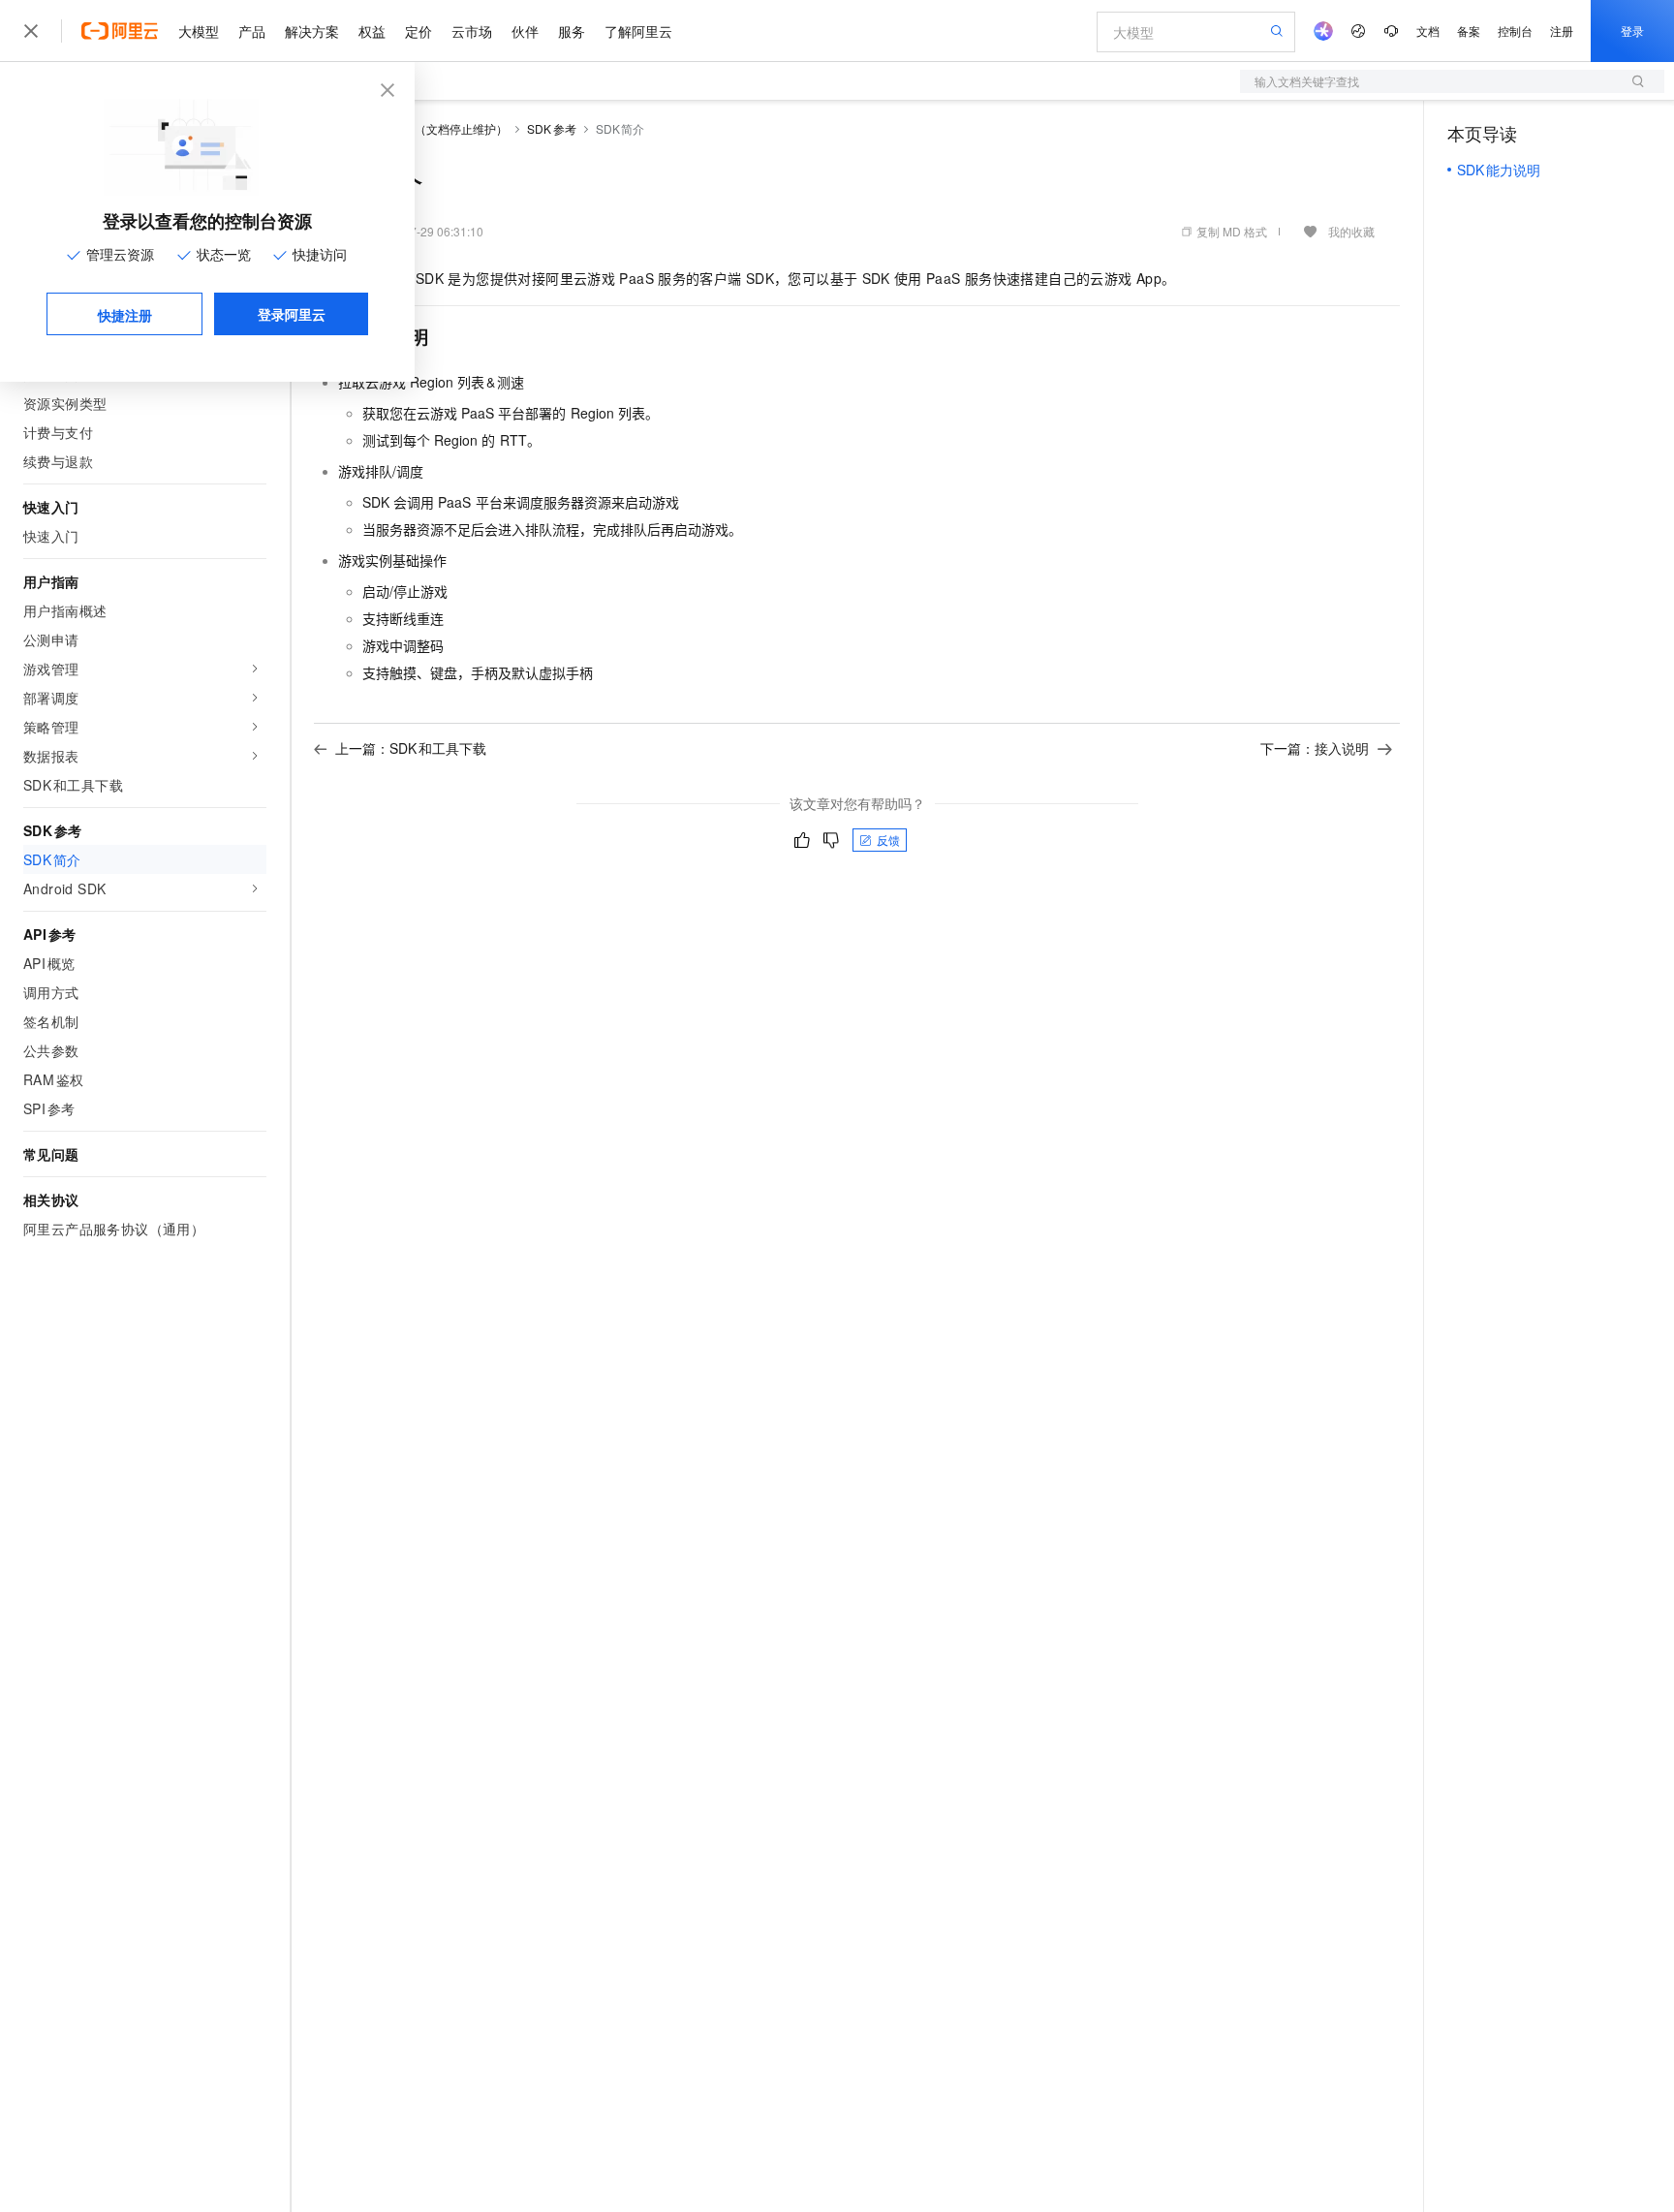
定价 (418, 31)
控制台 (1515, 31)
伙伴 (525, 31)
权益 (372, 31)
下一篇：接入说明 (1315, 748)
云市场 (472, 31)
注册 (1562, 31)
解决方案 (312, 31)
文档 (1428, 31)
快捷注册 (125, 315)
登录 (1632, 31)
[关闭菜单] (31, 31)
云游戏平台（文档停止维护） (432, 128)
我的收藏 (1351, 231)
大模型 (199, 31)
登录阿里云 (292, 314)
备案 (1469, 31)
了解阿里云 (638, 31)
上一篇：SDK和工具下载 (411, 748)
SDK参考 (552, 128)
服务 (572, 31)
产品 (252, 31)
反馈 (888, 840)
